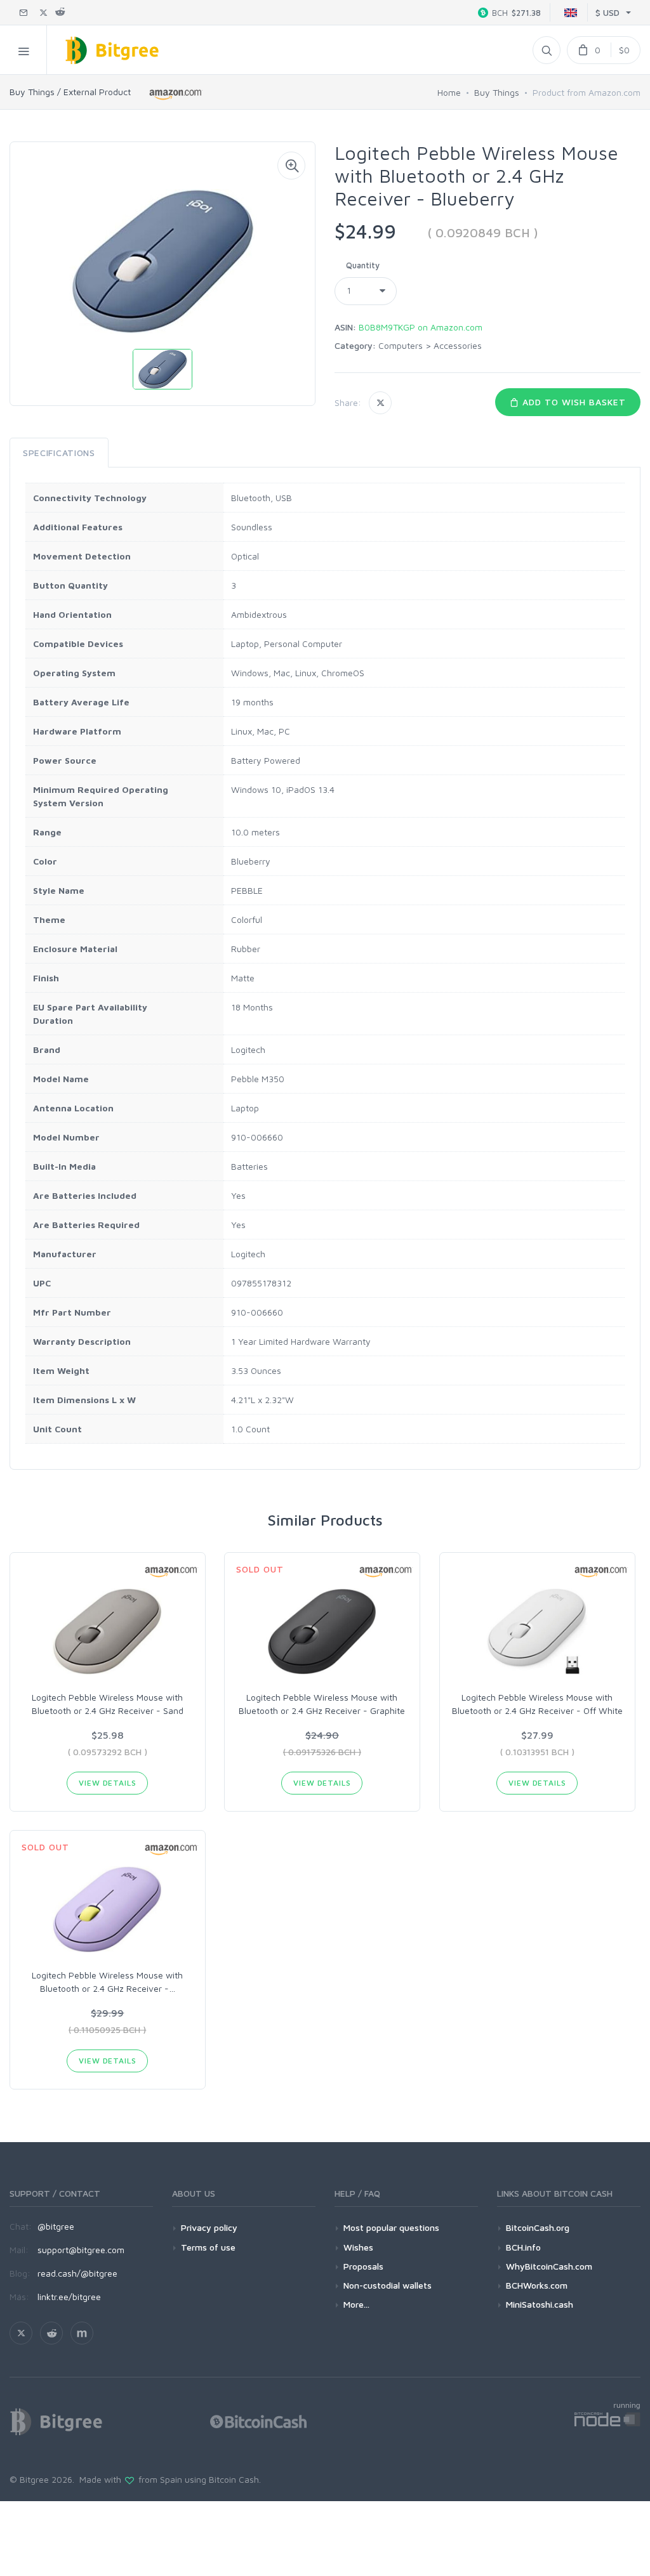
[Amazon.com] (176, 94)
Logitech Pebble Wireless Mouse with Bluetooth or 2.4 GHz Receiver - (107, 1982)
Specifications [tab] (59, 453)
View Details (107, 1783)
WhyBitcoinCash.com (549, 2266)
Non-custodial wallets (388, 2285)
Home (449, 92)
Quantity (363, 265)
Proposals (363, 2266)
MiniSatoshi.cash (540, 2304)
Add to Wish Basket (573, 402)
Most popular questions (391, 2227)
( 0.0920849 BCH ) (483, 232)
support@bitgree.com (81, 2250)
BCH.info (523, 2247)
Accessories (458, 345)
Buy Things (497, 92)
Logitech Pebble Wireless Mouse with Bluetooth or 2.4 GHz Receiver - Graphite (322, 1704)
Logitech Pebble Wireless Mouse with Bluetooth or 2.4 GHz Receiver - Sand (108, 1704)
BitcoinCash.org (538, 2227)
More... (356, 2304)
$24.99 (365, 231)
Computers (401, 345)
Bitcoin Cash (234, 2479)
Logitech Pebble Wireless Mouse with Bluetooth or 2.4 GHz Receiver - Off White (537, 1704)
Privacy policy (209, 2227)
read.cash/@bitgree (77, 2273)
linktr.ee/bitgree (69, 2297)
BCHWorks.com (537, 2285)
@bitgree (56, 2226)
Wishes (358, 2247)
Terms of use (208, 2247)
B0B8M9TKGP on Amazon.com (421, 327)
